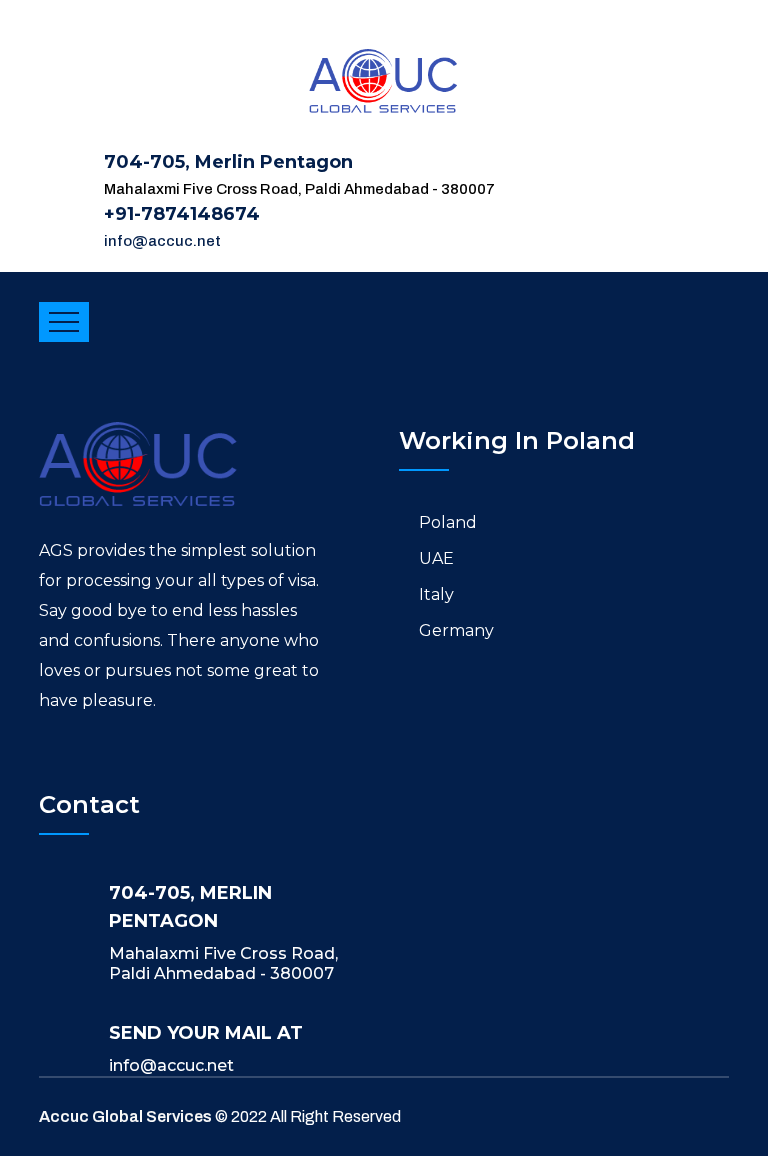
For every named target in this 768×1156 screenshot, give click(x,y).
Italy (436, 594)
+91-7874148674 (182, 214)
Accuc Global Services (125, 1116)
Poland (448, 522)
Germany (456, 630)
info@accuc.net (162, 241)
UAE (436, 558)
